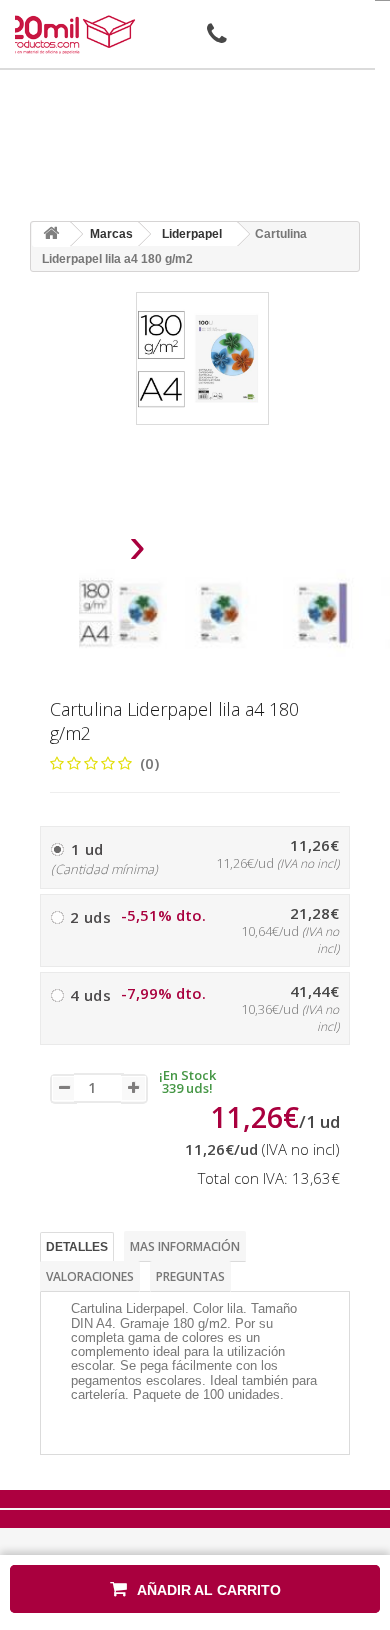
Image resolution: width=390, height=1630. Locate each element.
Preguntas (190, 1276)
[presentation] (86, 551)
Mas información (185, 1246)
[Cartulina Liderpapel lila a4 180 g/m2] (123, 613)
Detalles (77, 1247)
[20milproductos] (73, 34)
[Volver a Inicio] (51, 234)
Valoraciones (90, 1276)
